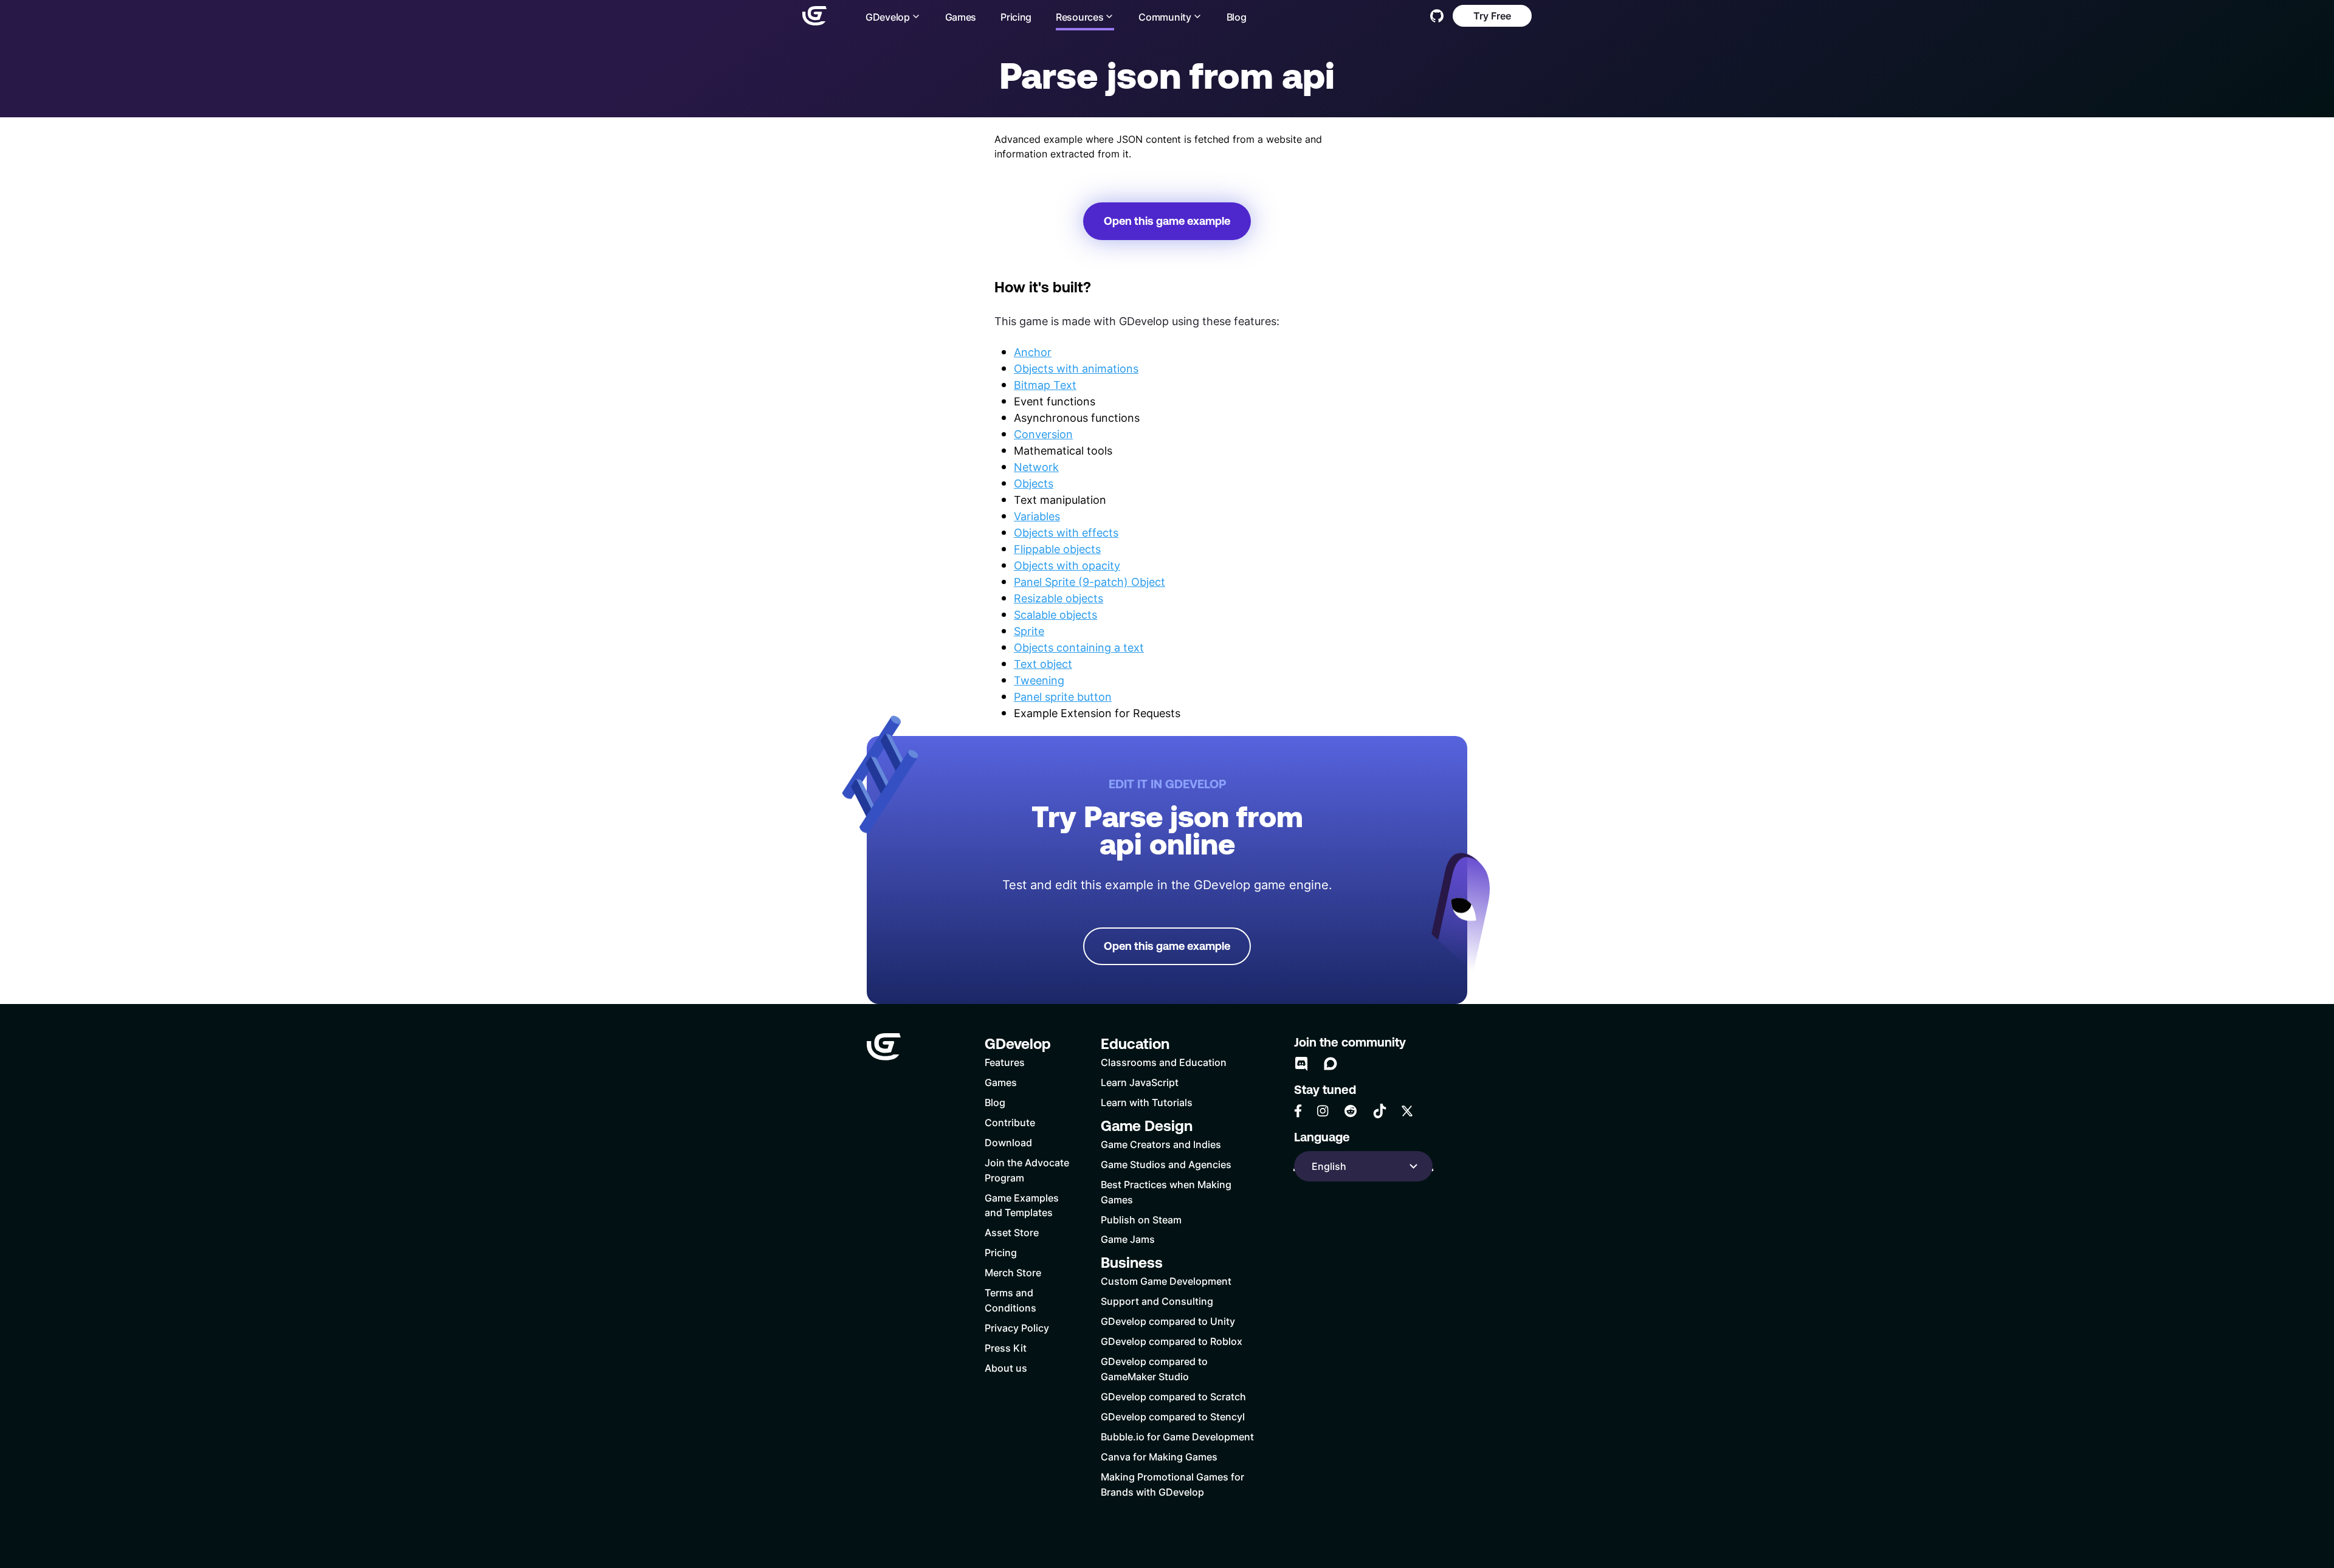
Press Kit (1006, 1348)
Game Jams (1128, 1239)
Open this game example (1167, 221)
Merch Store (1013, 1272)
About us (1006, 1368)
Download (1008, 1142)
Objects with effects (1066, 532)
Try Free (1492, 15)
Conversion (1043, 434)
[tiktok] (1380, 1111)
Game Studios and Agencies (1166, 1164)
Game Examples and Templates (1022, 1205)
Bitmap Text (1045, 385)
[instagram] (1323, 1111)
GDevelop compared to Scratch (1173, 1396)
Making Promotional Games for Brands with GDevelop (1172, 1484)
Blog (1237, 17)
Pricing (1016, 17)
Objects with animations (1076, 368)
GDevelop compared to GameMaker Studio (1154, 1369)
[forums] (1331, 1064)
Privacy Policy (1017, 1328)
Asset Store (1012, 1232)
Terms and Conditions (1010, 1300)
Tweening (1039, 680)
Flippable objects (1057, 549)
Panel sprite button (1063, 696)
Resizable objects (1059, 598)
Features (1005, 1062)
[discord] (1301, 1064)
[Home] (814, 16)
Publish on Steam (1141, 1219)
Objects (1034, 483)
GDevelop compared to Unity (1168, 1321)
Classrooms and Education (1164, 1062)
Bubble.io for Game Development (1177, 1436)
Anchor (1033, 352)
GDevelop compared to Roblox (1172, 1341)
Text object (1043, 664)
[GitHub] (1437, 16)
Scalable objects (1055, 614)
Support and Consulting (1157, 1301)
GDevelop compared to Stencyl (1173, 1416)
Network (1036, 467)
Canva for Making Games (1159, 1456)
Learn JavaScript (1140, 1082)
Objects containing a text (1079, 647)
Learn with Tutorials (1147, 1102)
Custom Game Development (1166, 1281)
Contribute (1010, 1122)
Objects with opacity (1067, 565)
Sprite (1029, 631)
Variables (1037, 516)
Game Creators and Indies (1161, 1144)
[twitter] (1407, 1111)
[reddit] (1351, 1111)
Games (961, 17)
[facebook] (1298, 1111)
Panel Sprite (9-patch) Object (1090, 582)
